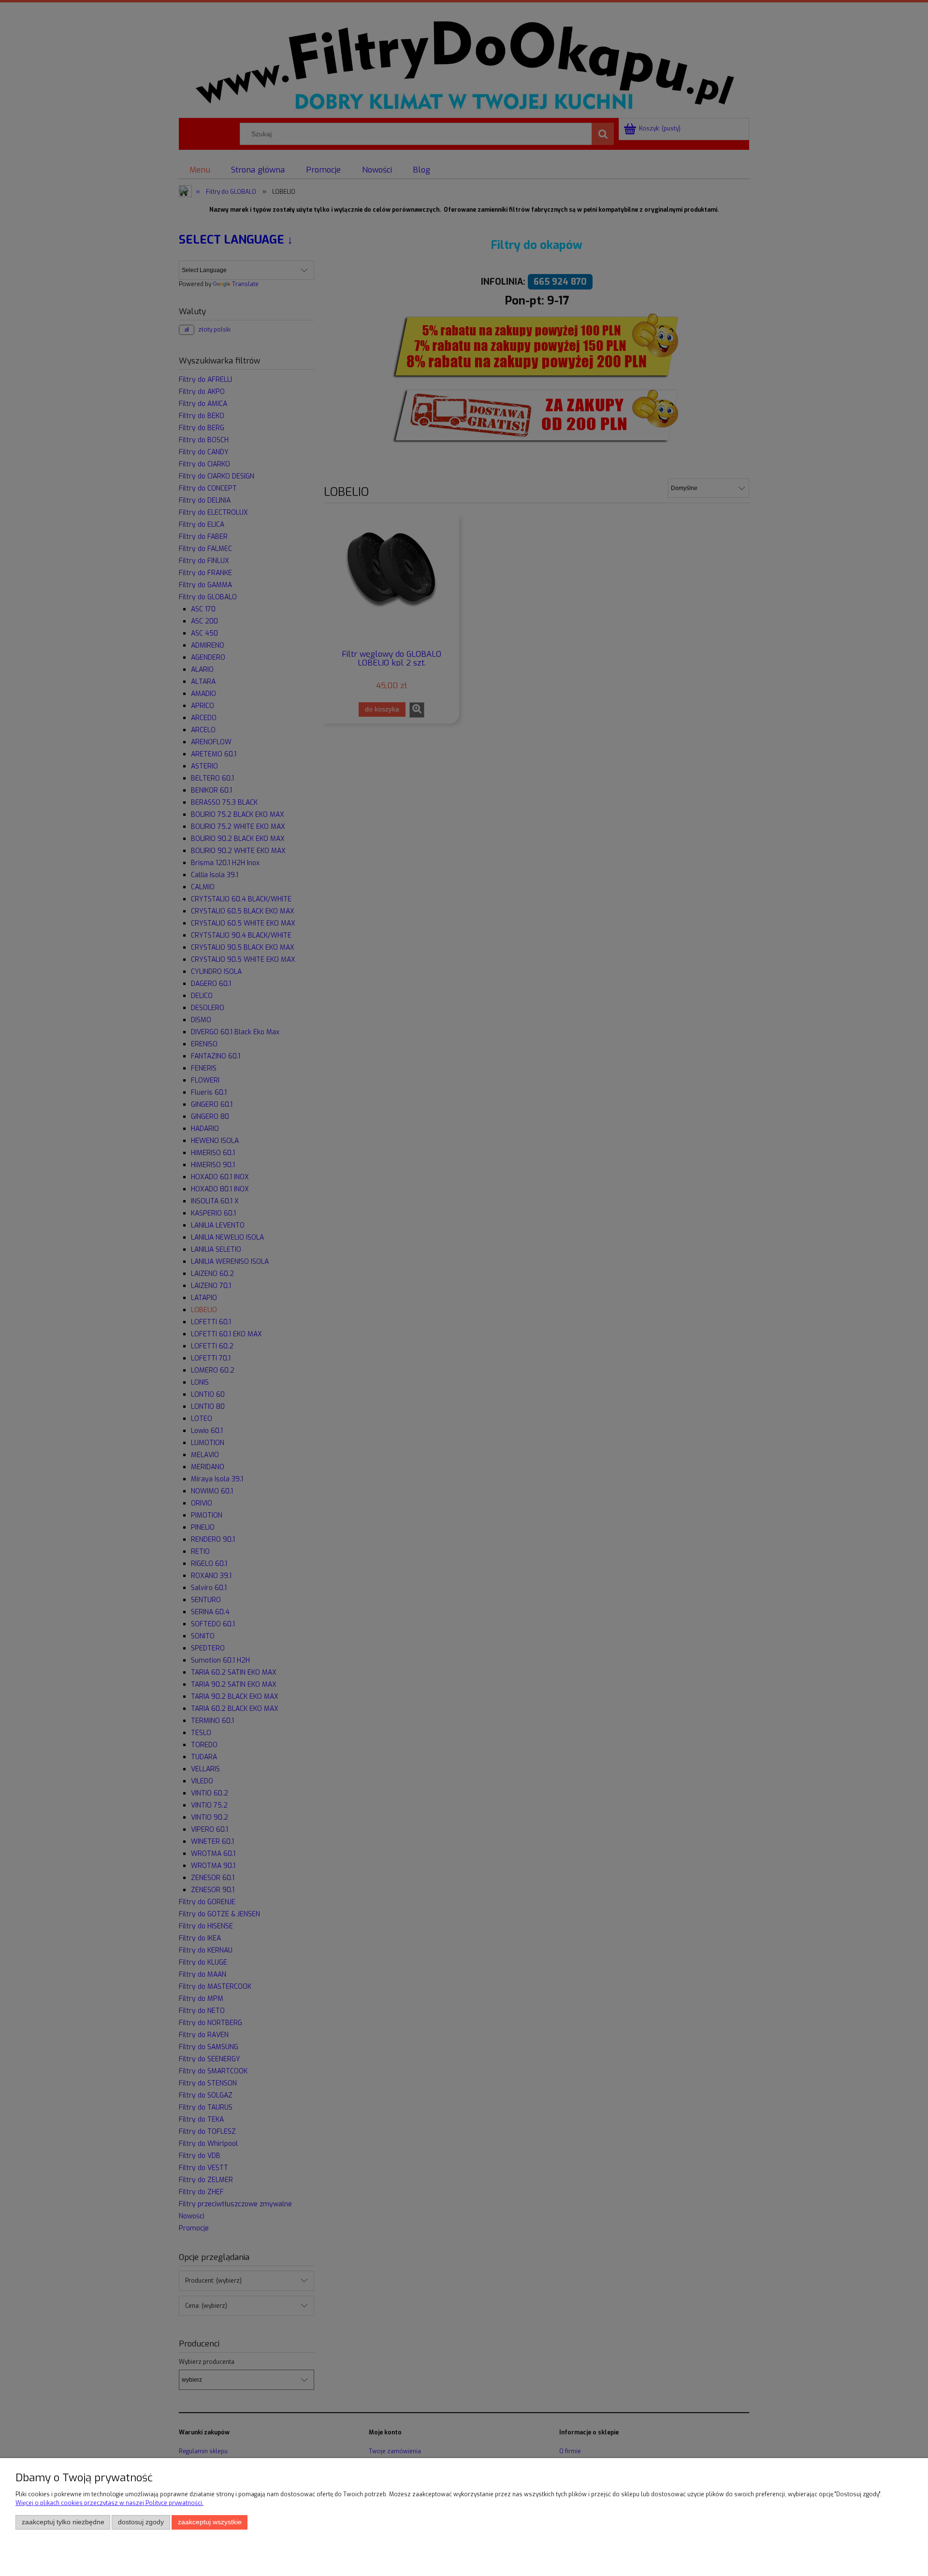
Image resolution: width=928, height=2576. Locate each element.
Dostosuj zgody (141, 2522)
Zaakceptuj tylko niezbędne (63, 2522)
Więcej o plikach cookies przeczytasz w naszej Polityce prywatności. (109, 2503)
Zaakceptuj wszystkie (210, 2522)
